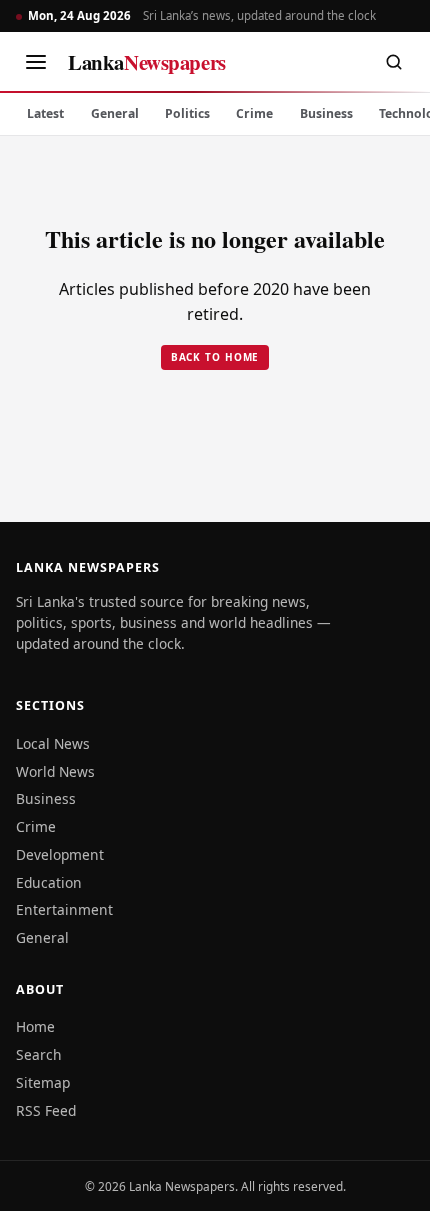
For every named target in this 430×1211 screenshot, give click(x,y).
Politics (187, 113)
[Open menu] (36, 62)
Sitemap (43, 1082)
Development (60, 854)
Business (326, 113)
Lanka (147, 62)
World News (55, 771)
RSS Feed (46, 1110)
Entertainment (64, 909)
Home (35, 1026)
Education (49, 882)
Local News (53, 743)
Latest (45, 113)
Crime (254, 113)
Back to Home (215, 357)
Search (39, 1054)
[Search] (394, 62)
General (115, 113)
